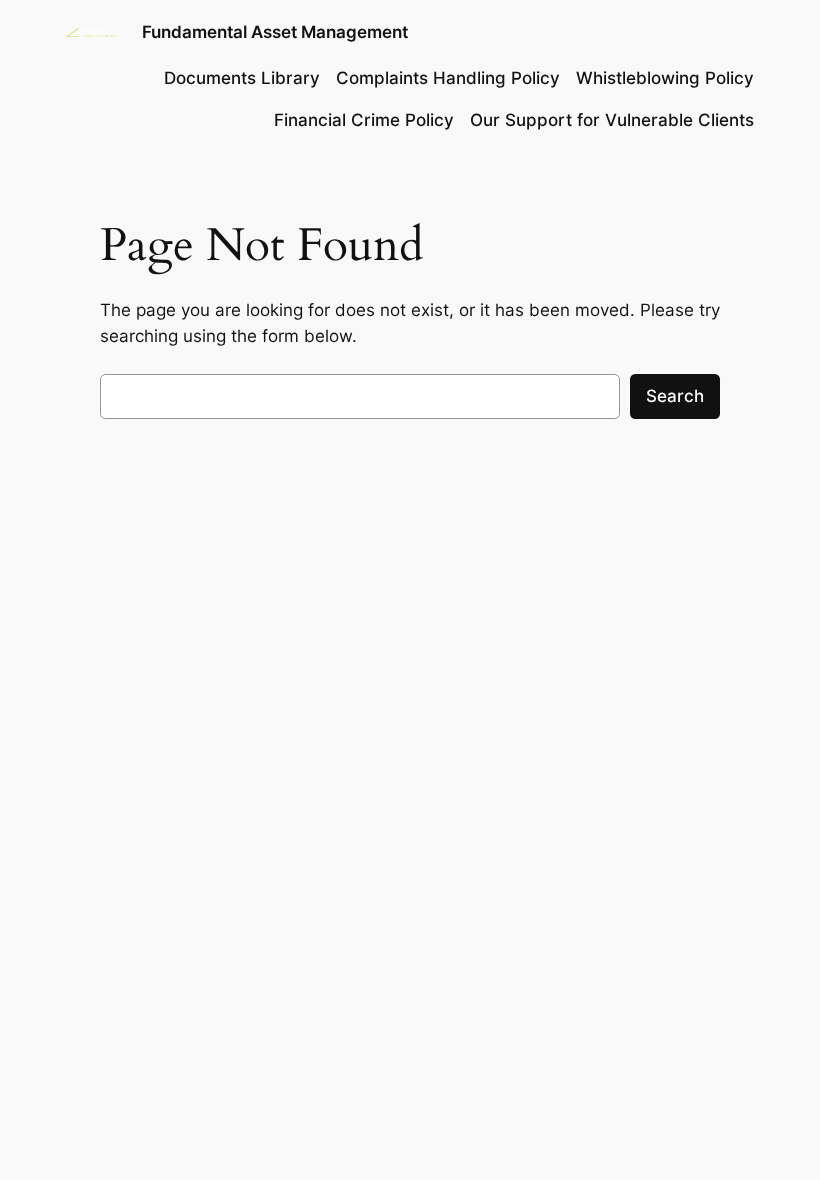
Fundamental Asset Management (275, 32)
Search (675, 396)
